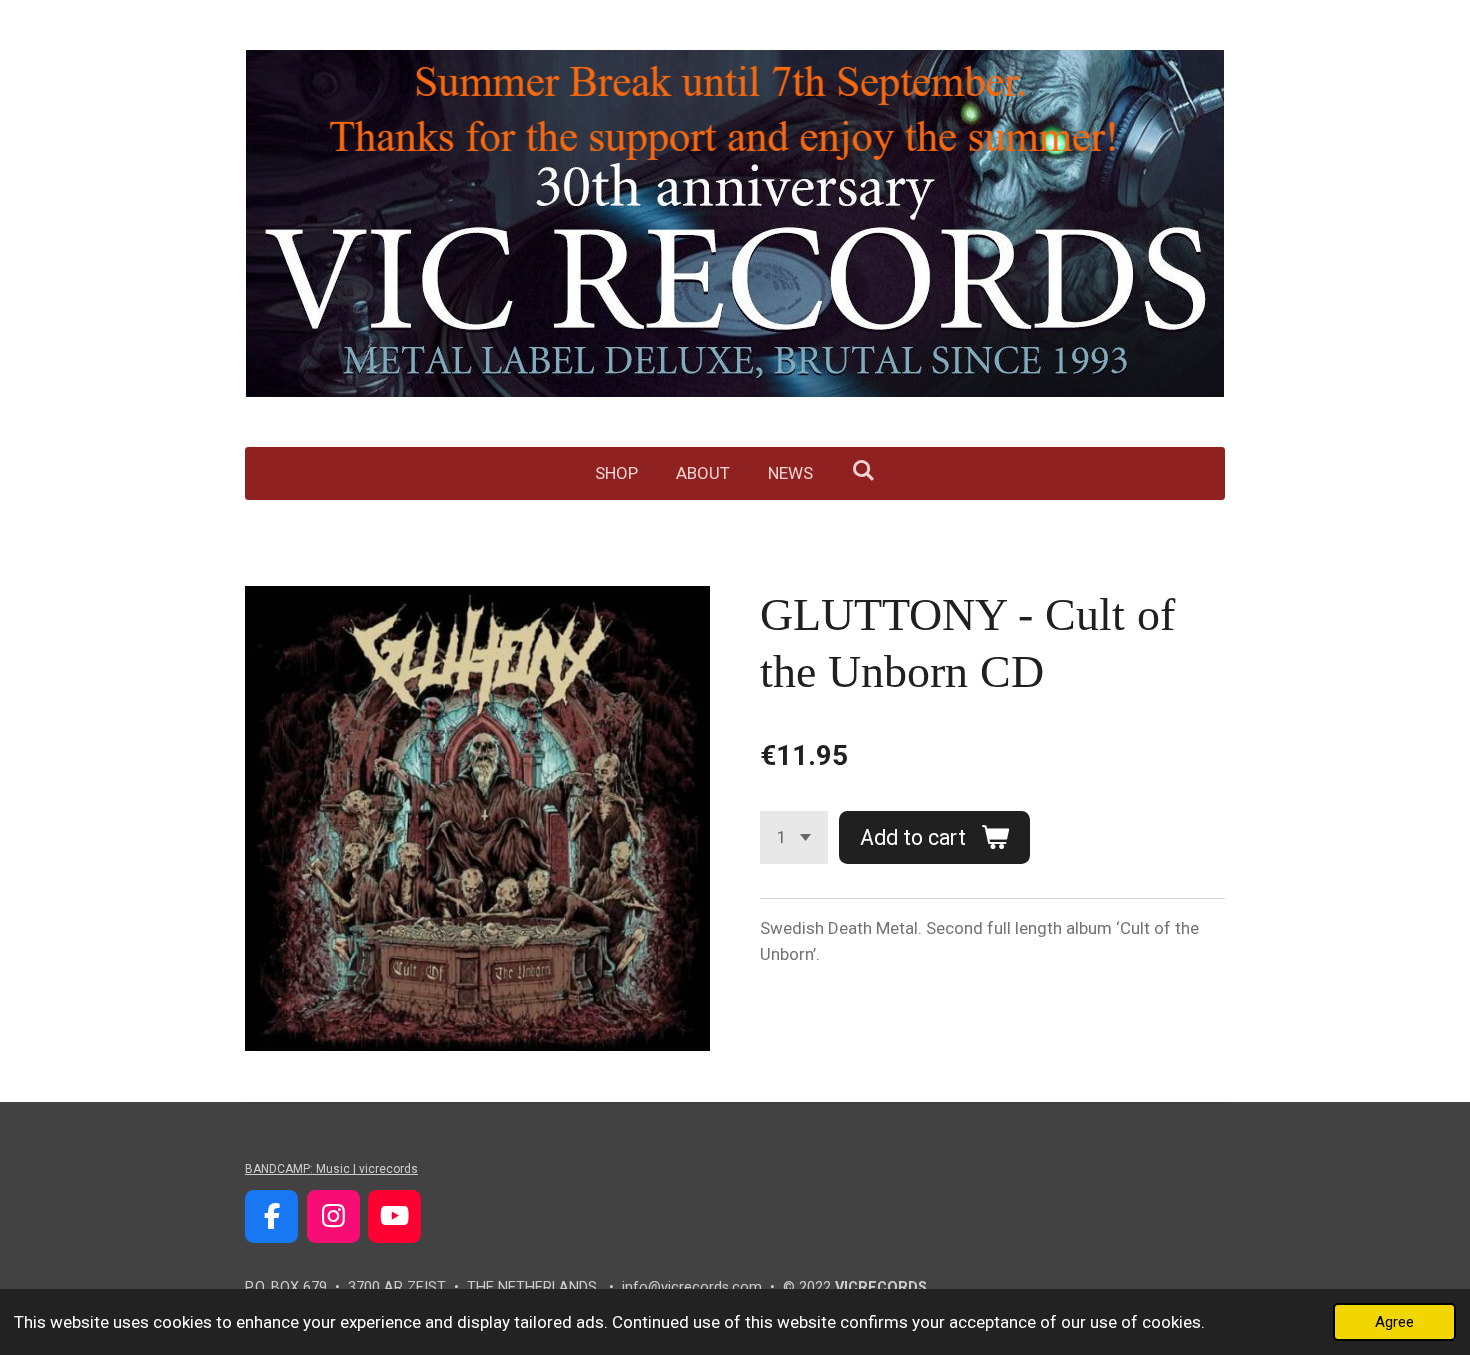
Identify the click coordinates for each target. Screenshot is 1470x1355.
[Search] (863, 471)
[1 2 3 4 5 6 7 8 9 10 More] (794, 837)
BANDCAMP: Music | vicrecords (331, 1169)
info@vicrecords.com (692, 1287)
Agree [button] (1394, 1322)
